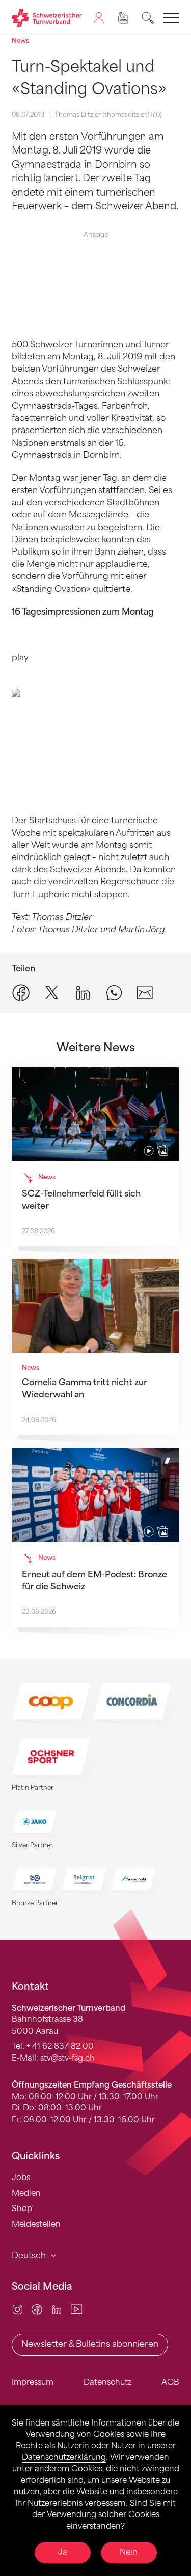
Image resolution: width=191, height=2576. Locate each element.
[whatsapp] (114, 992)
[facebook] (21, 992)
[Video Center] (77, 2308)
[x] (52, 992)
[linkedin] (83, 992)
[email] (145, 992)
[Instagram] (18, 2308)
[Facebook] (37, 2308)
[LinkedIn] (57, 2308)
